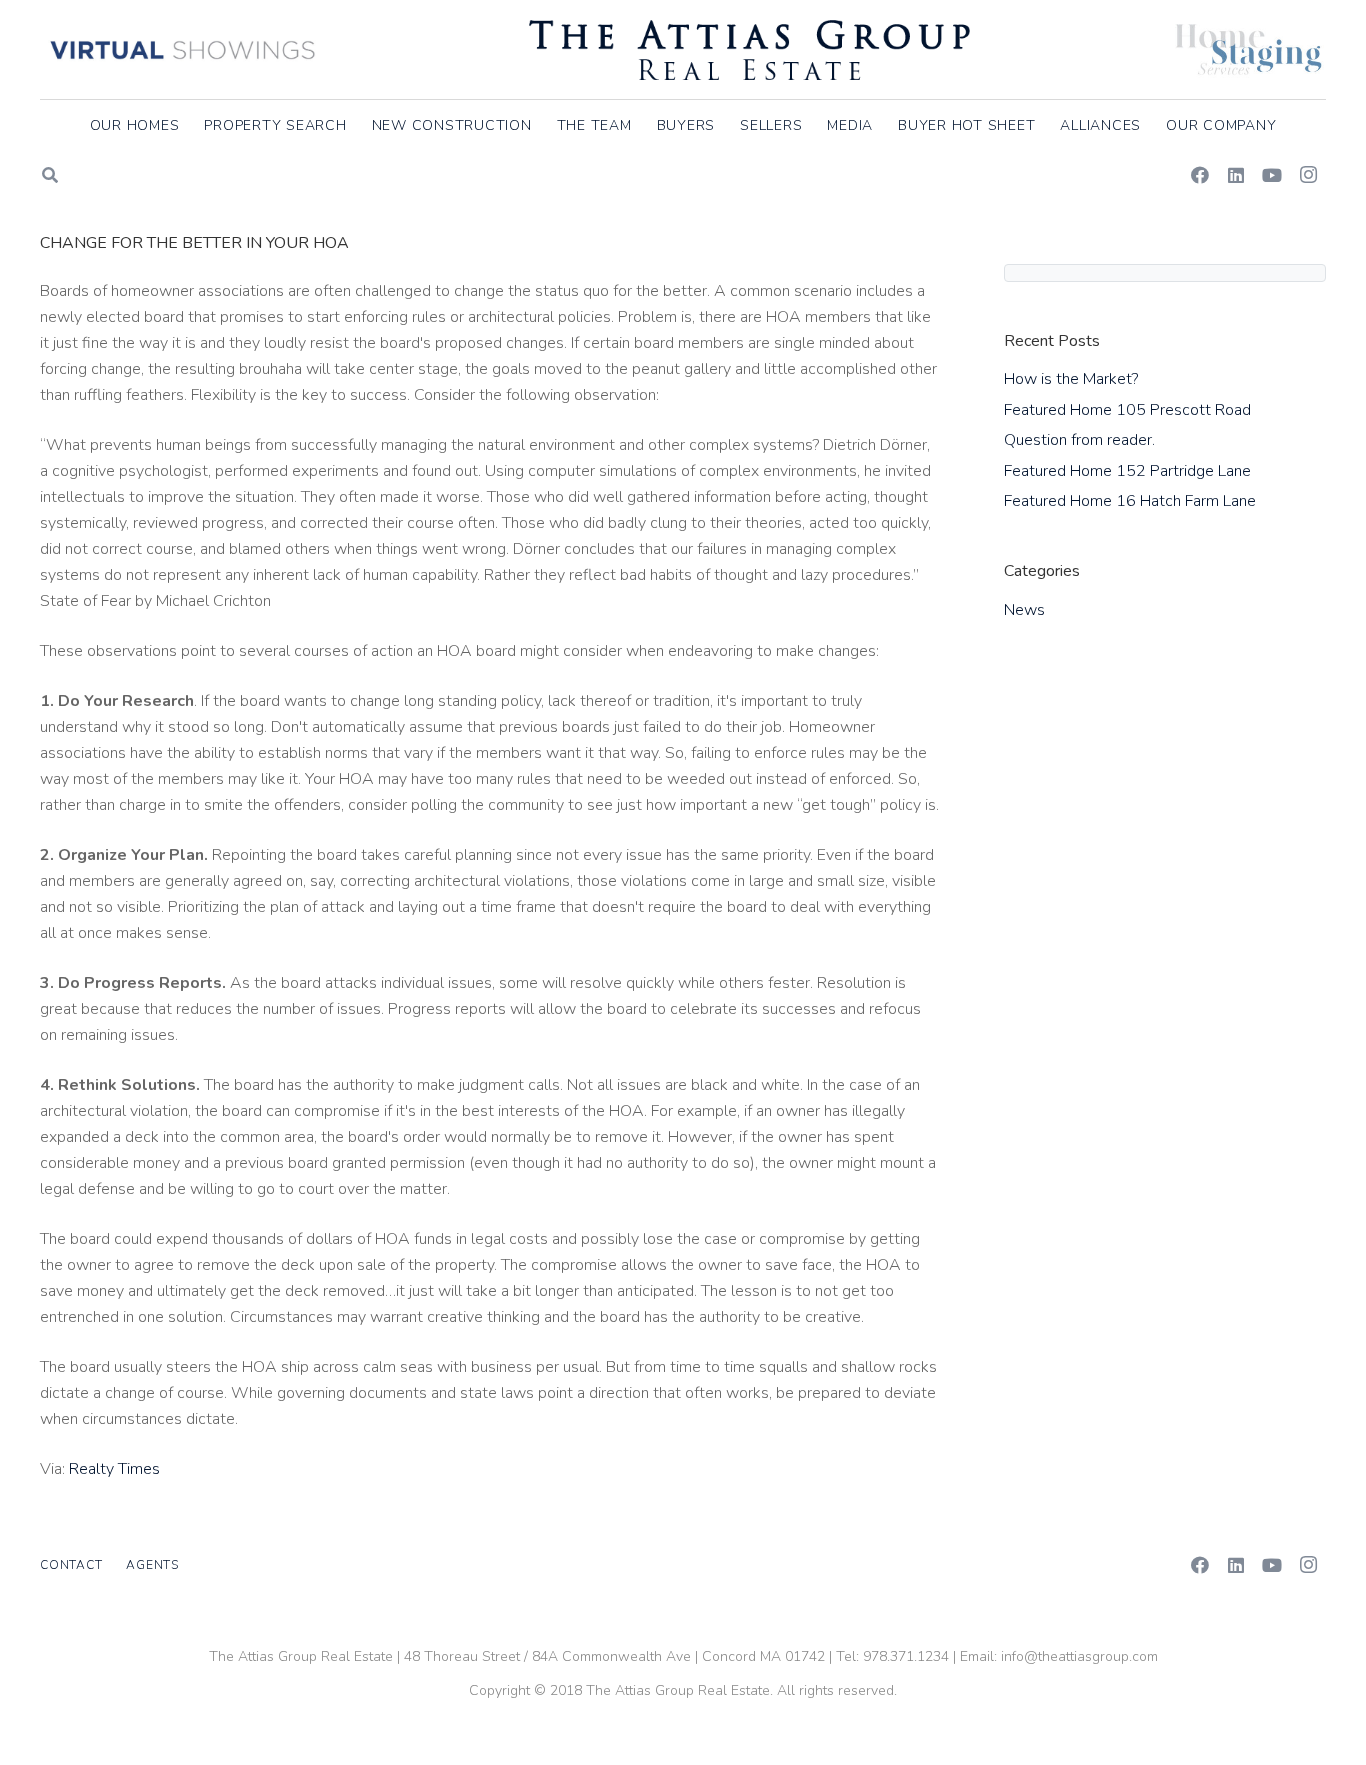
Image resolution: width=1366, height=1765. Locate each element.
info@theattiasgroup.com (1079, 1656)
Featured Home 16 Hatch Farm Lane (1130, 501)
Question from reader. (1079, 440)
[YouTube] (1272, 175)
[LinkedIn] (1236, 175)
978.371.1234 (906, 1656)
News (1024, 610)
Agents (152, 1565)
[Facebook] (1200, 175)
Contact (71, 1565)
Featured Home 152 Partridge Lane (1127, 471)
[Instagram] (1308, 175)
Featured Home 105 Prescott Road (1127, 410)
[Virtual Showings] (183, 50)
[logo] (749, 50)
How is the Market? (1071, 379)
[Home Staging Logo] (1248, 50)
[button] (1288, 125)
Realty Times (114, 1469)
